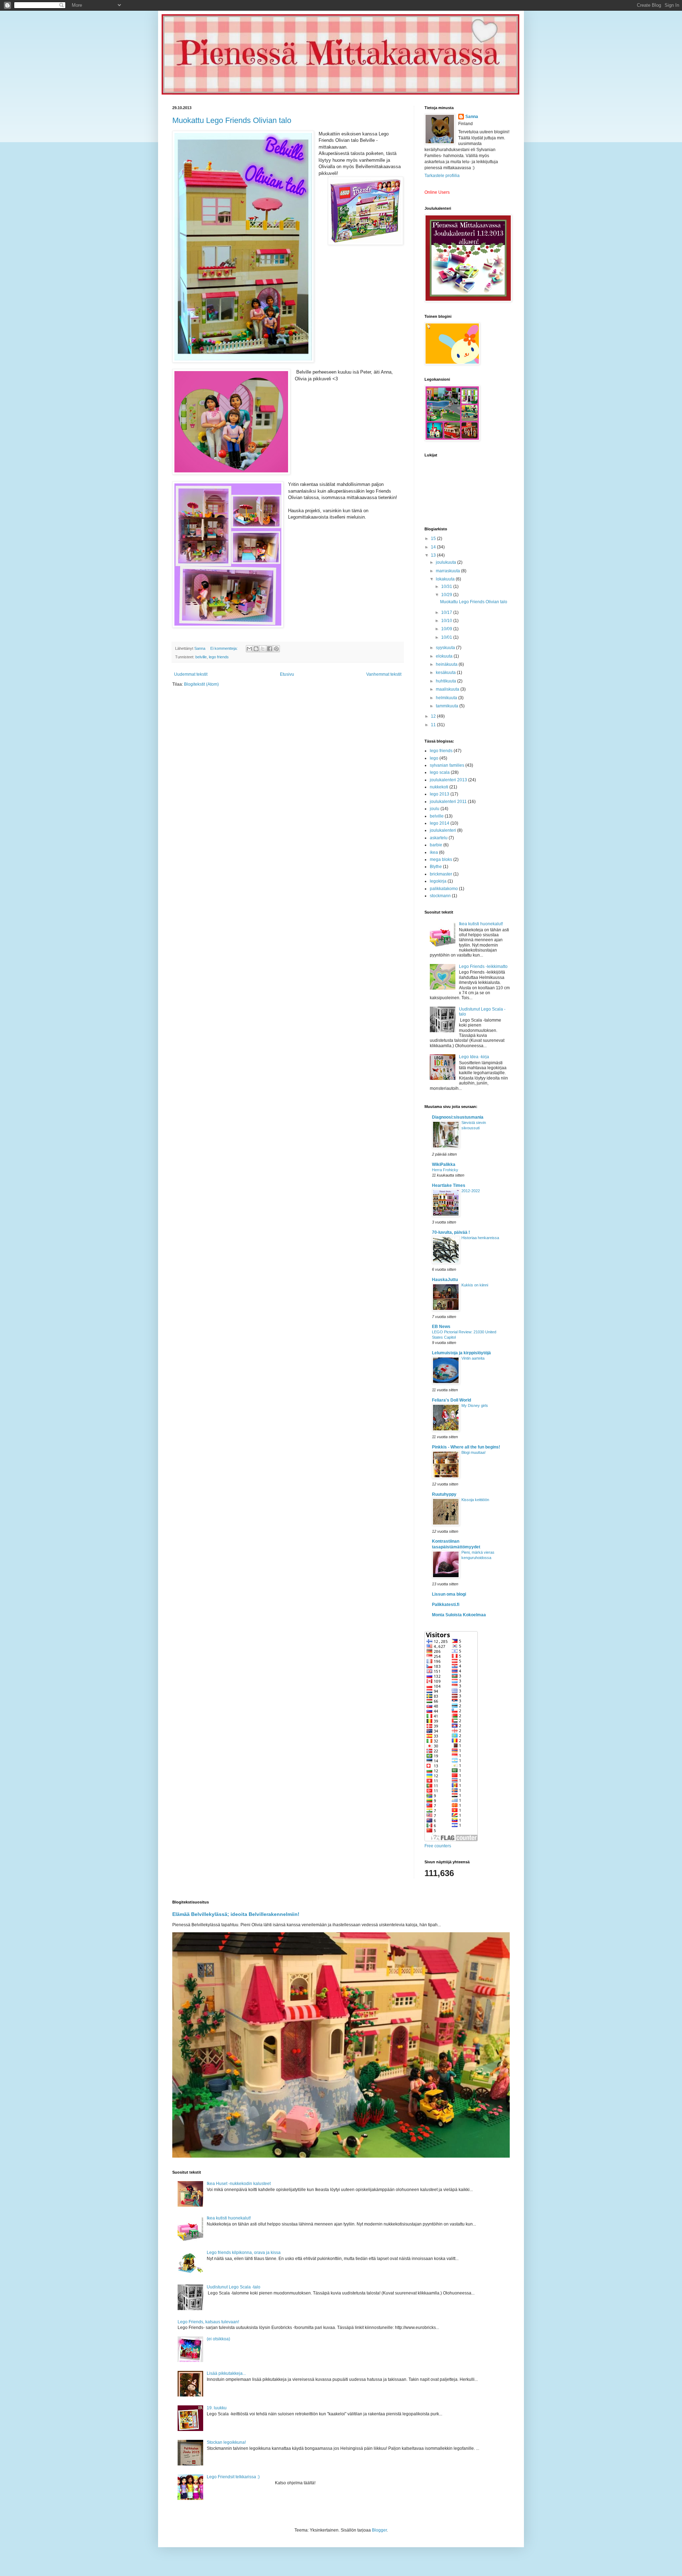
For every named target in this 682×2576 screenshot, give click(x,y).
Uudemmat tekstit (191, 674)
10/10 (447, 621)
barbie (436, 845)
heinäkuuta (447, 664)
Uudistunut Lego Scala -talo (234, 2287)
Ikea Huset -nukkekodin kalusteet (239, 2184)
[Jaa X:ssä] (263, 649)
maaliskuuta (448, 689)
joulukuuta (446, 562)
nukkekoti (439, 787)
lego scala (440, 772)
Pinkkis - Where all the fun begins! (466, 1447)
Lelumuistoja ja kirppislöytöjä (461, 1353)
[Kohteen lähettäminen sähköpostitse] (249, 649)
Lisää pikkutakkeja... (226, 2373)
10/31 (447, 587)
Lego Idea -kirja (474, 1057)
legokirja (438, 881)
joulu (435, 809)
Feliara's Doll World (451, 1400)
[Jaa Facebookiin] (270, 649)
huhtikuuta (446, 681)
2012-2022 (471, 1191)
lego (434, 758)
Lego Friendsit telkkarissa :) (233, 2477)
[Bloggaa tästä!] (256, 649)
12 (434, 716)
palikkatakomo (444, 889)
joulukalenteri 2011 (448, 802)
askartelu (439, 838)
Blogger (379, 2530)
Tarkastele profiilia (442, 176)
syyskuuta (446, 648)
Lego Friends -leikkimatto (483, 966)
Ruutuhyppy (444, 1494)
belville (201, 657)
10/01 (447, 637)
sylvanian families (447, 765)
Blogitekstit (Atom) (201, 684)
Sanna (472, 117)
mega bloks (441, 859)
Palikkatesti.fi (446, 1605)
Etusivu (287, 674)
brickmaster (441, 874)
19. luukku (217, 2408)
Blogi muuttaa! (473, 1452)
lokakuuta (446, 579)
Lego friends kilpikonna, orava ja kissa (244, 2253)
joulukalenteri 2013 (448, 780)
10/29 (447, 595)
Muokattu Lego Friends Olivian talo (232, 120)
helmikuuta (447, 698)
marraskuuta (448, 571)
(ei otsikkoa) (218, 2339)
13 (434, 555)
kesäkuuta (446, 673)
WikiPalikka (444, 1164)
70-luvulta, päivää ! (451, 1232)
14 (434, 547)
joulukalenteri (443, 830)
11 (434, 725)
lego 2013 (440, 794)
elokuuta (445, 656)
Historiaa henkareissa (480, 1238)
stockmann (440, 896)
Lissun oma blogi (449, 1594)
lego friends (219, 657)
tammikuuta (448, 706)
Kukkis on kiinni (475, 1285)
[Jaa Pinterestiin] (276, 649)
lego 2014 (440, 823)
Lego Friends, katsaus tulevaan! (208, 2322)
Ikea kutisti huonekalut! (481, 924)
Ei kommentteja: (224, 648)
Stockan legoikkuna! (226, 2442)
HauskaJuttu (445, 1280)
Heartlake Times (449, 1185)
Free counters (438, 1846)
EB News (441, 1327)
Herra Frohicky (445, 1170)
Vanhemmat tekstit (384, 674)
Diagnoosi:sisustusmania (458, 1117)
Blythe (436, 867)
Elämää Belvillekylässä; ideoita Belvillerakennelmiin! (236, 1914)
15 (434, 539)
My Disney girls (475, 1405)
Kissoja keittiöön (475, 1500)
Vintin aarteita (473, 1358)
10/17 (447, 612)
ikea (434, 852)
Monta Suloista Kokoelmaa (459, 1615)
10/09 (447, 629)
